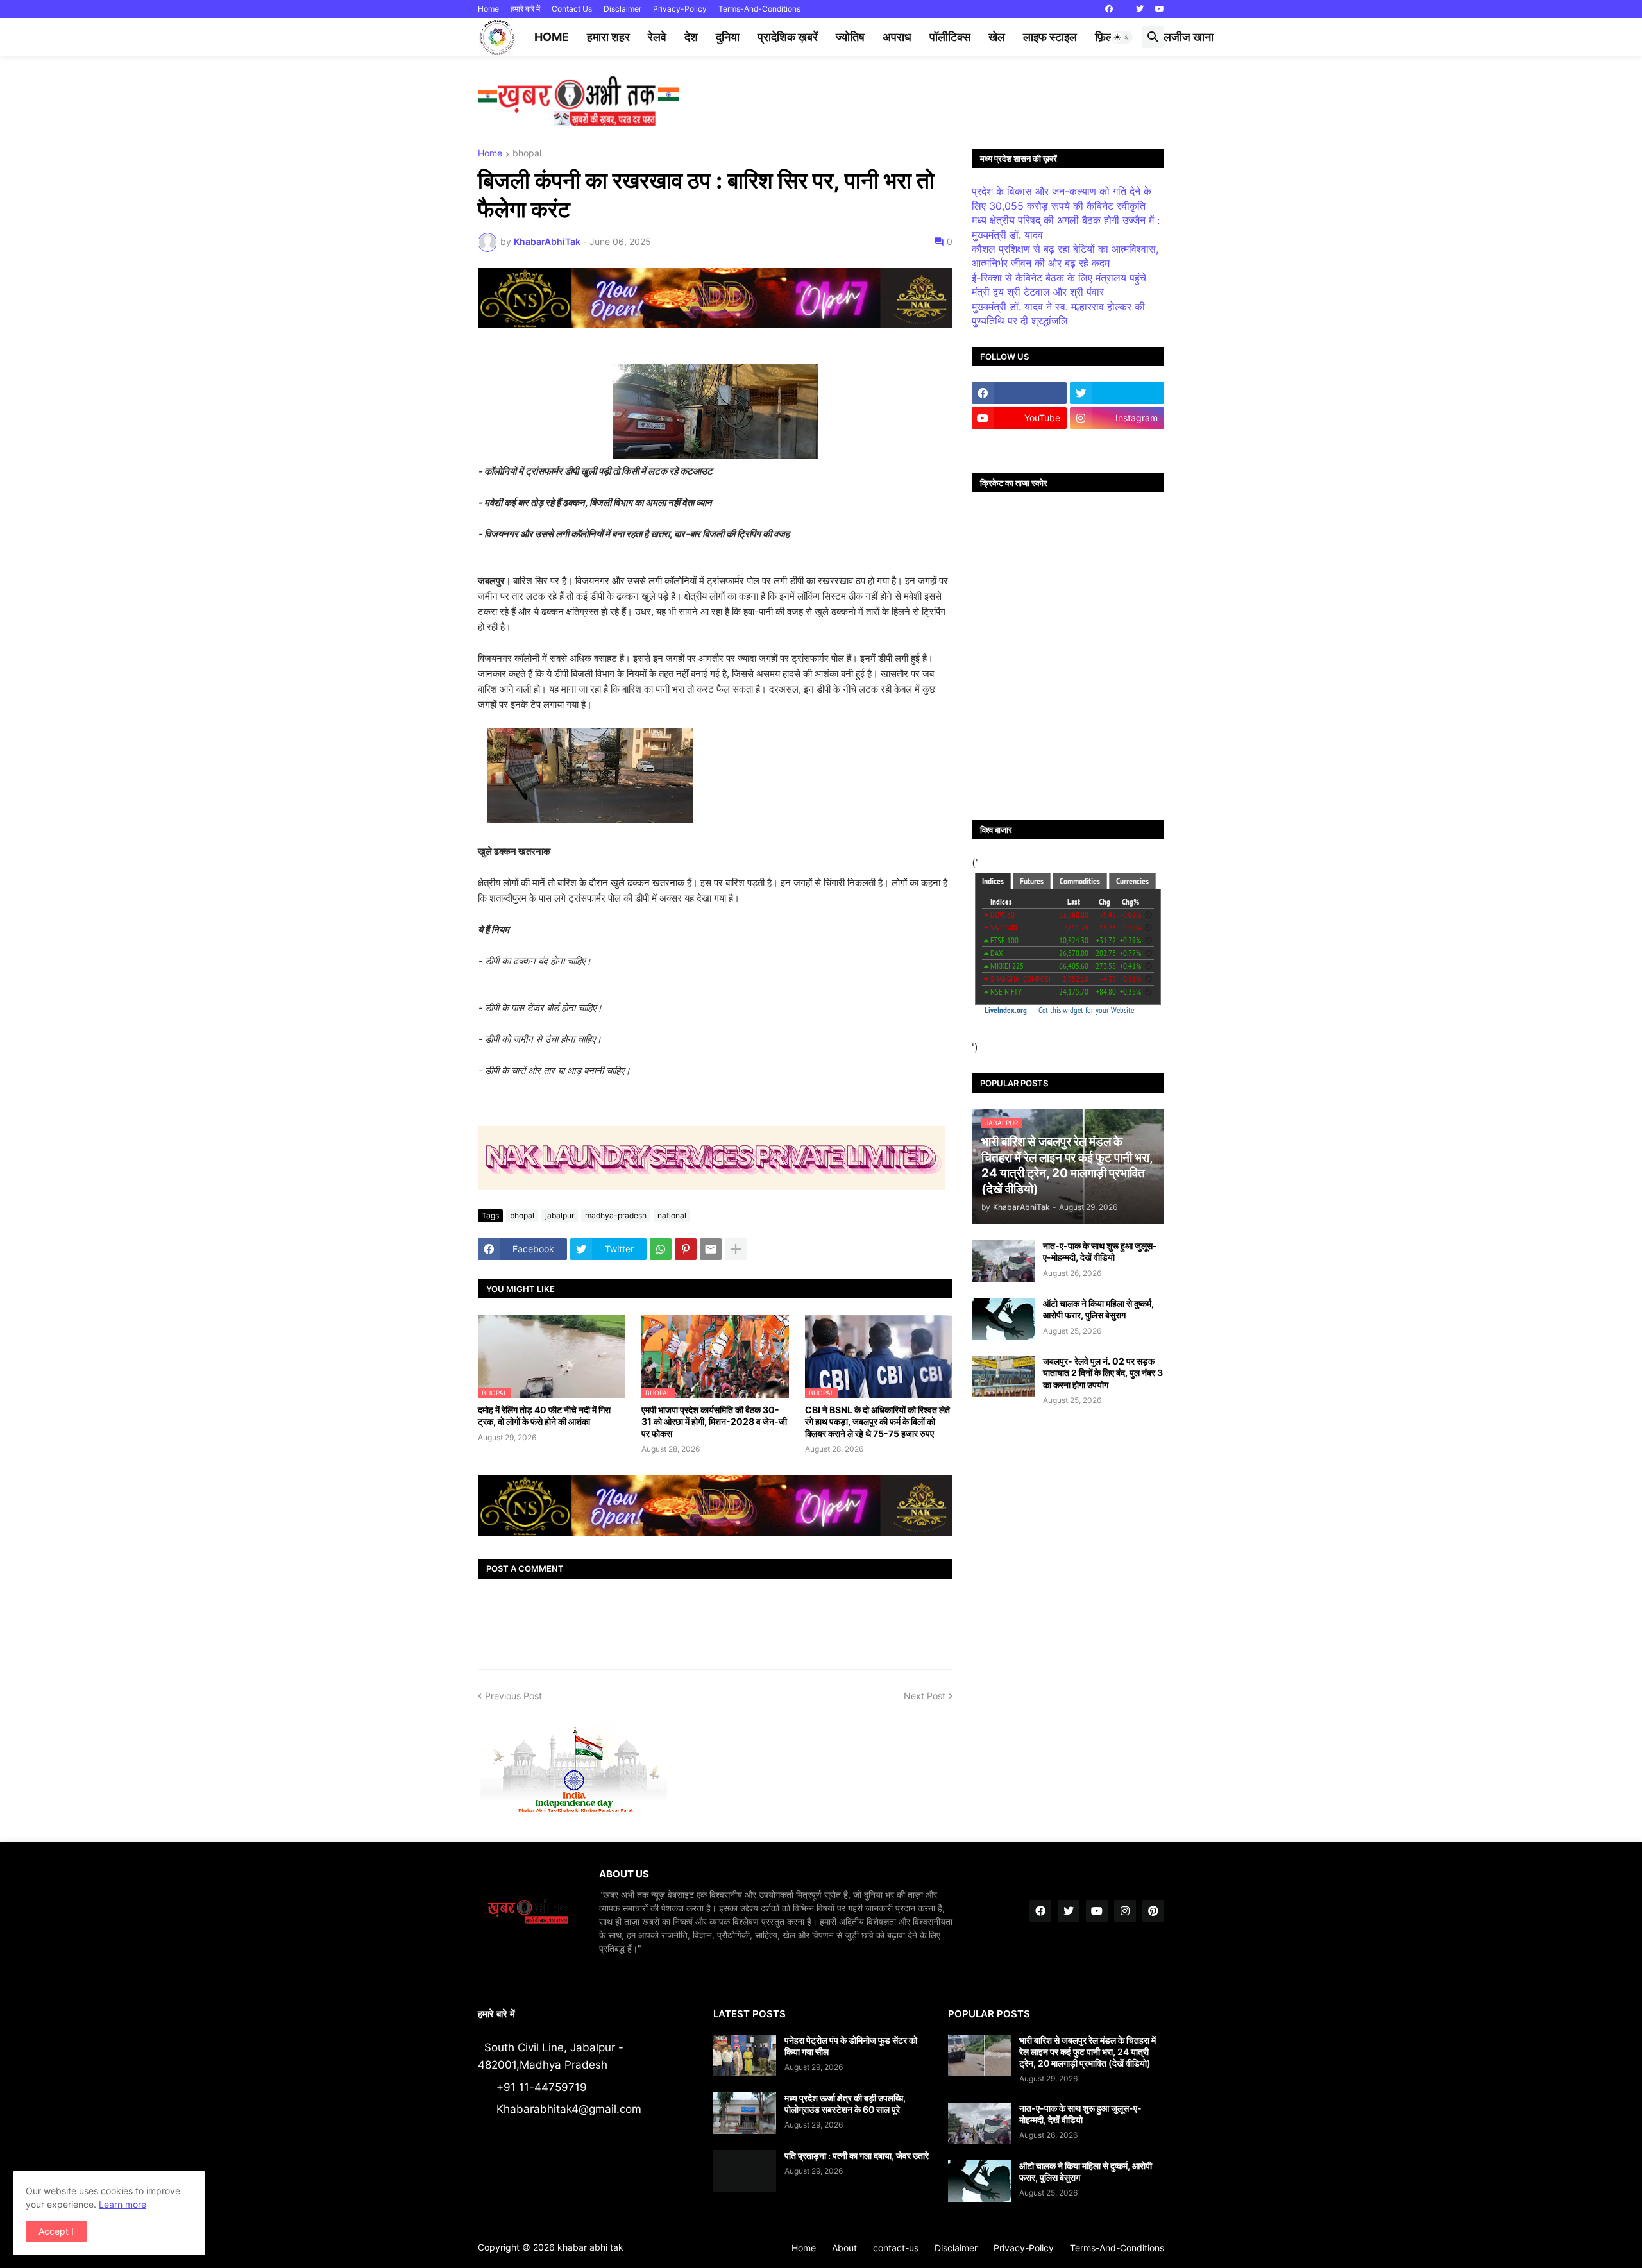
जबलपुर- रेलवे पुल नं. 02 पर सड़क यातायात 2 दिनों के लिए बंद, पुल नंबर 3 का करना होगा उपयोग (1103, 1373)
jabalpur (560, 1215)
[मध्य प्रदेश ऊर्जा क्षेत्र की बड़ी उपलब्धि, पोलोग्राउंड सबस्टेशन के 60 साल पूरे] (745, 2113)
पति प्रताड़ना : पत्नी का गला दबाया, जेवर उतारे (857, 2155)
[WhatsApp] (661, 1249)
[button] (1122, 37)
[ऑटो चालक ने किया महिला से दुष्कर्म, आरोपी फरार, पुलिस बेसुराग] (1003, 1319)
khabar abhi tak (590, 2247)
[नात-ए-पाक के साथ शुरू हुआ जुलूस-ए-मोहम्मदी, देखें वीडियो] (1003, 1261)
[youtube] (1160, 9)
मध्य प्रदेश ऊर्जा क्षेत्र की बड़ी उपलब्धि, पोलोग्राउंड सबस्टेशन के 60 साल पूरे (845, 2104)
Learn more (123, 2204)
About (844, 2248)
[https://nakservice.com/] (1019, 443)
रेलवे (657, 37)
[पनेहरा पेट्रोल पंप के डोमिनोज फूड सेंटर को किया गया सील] (745, 2055)
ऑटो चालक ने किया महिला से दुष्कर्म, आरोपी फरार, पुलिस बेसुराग (1098, 1309)
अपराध (897, 37)
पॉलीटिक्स (950, 37)
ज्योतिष (850, 37)
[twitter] (1140, 9)
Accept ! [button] (56, 2231)
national (672, 1215)
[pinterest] (1153, 1911)
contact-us (896, 2248)
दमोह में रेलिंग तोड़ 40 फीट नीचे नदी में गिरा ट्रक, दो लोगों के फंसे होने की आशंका (544, 1415)
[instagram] (1125, 1911)
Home (488, 9)
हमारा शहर (608, 37)
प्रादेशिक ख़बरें (788, 37)
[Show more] (736, 1249)
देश (691, 37)
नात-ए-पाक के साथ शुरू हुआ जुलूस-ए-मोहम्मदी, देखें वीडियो (1100, 1251)
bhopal (527, 154)
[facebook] (1109, 9)
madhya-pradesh (616, 1215)
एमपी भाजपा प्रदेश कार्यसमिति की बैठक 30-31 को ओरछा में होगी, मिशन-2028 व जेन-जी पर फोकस (714, 1421)
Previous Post (513, 1696)
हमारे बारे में (525, 9)
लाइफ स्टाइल (1050, 37)
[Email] (711, 1249)
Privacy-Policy (680, 9)
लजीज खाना (1189, 37)
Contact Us (572, 9)
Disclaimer (622, 9)
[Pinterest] (686, 1249)
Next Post (925, 1696)
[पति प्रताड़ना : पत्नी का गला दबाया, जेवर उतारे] (745, 2171)
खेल (997, 37)
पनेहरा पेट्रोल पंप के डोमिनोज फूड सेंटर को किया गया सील (851, 2046)
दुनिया (728, 37)
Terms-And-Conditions (759, 9)
